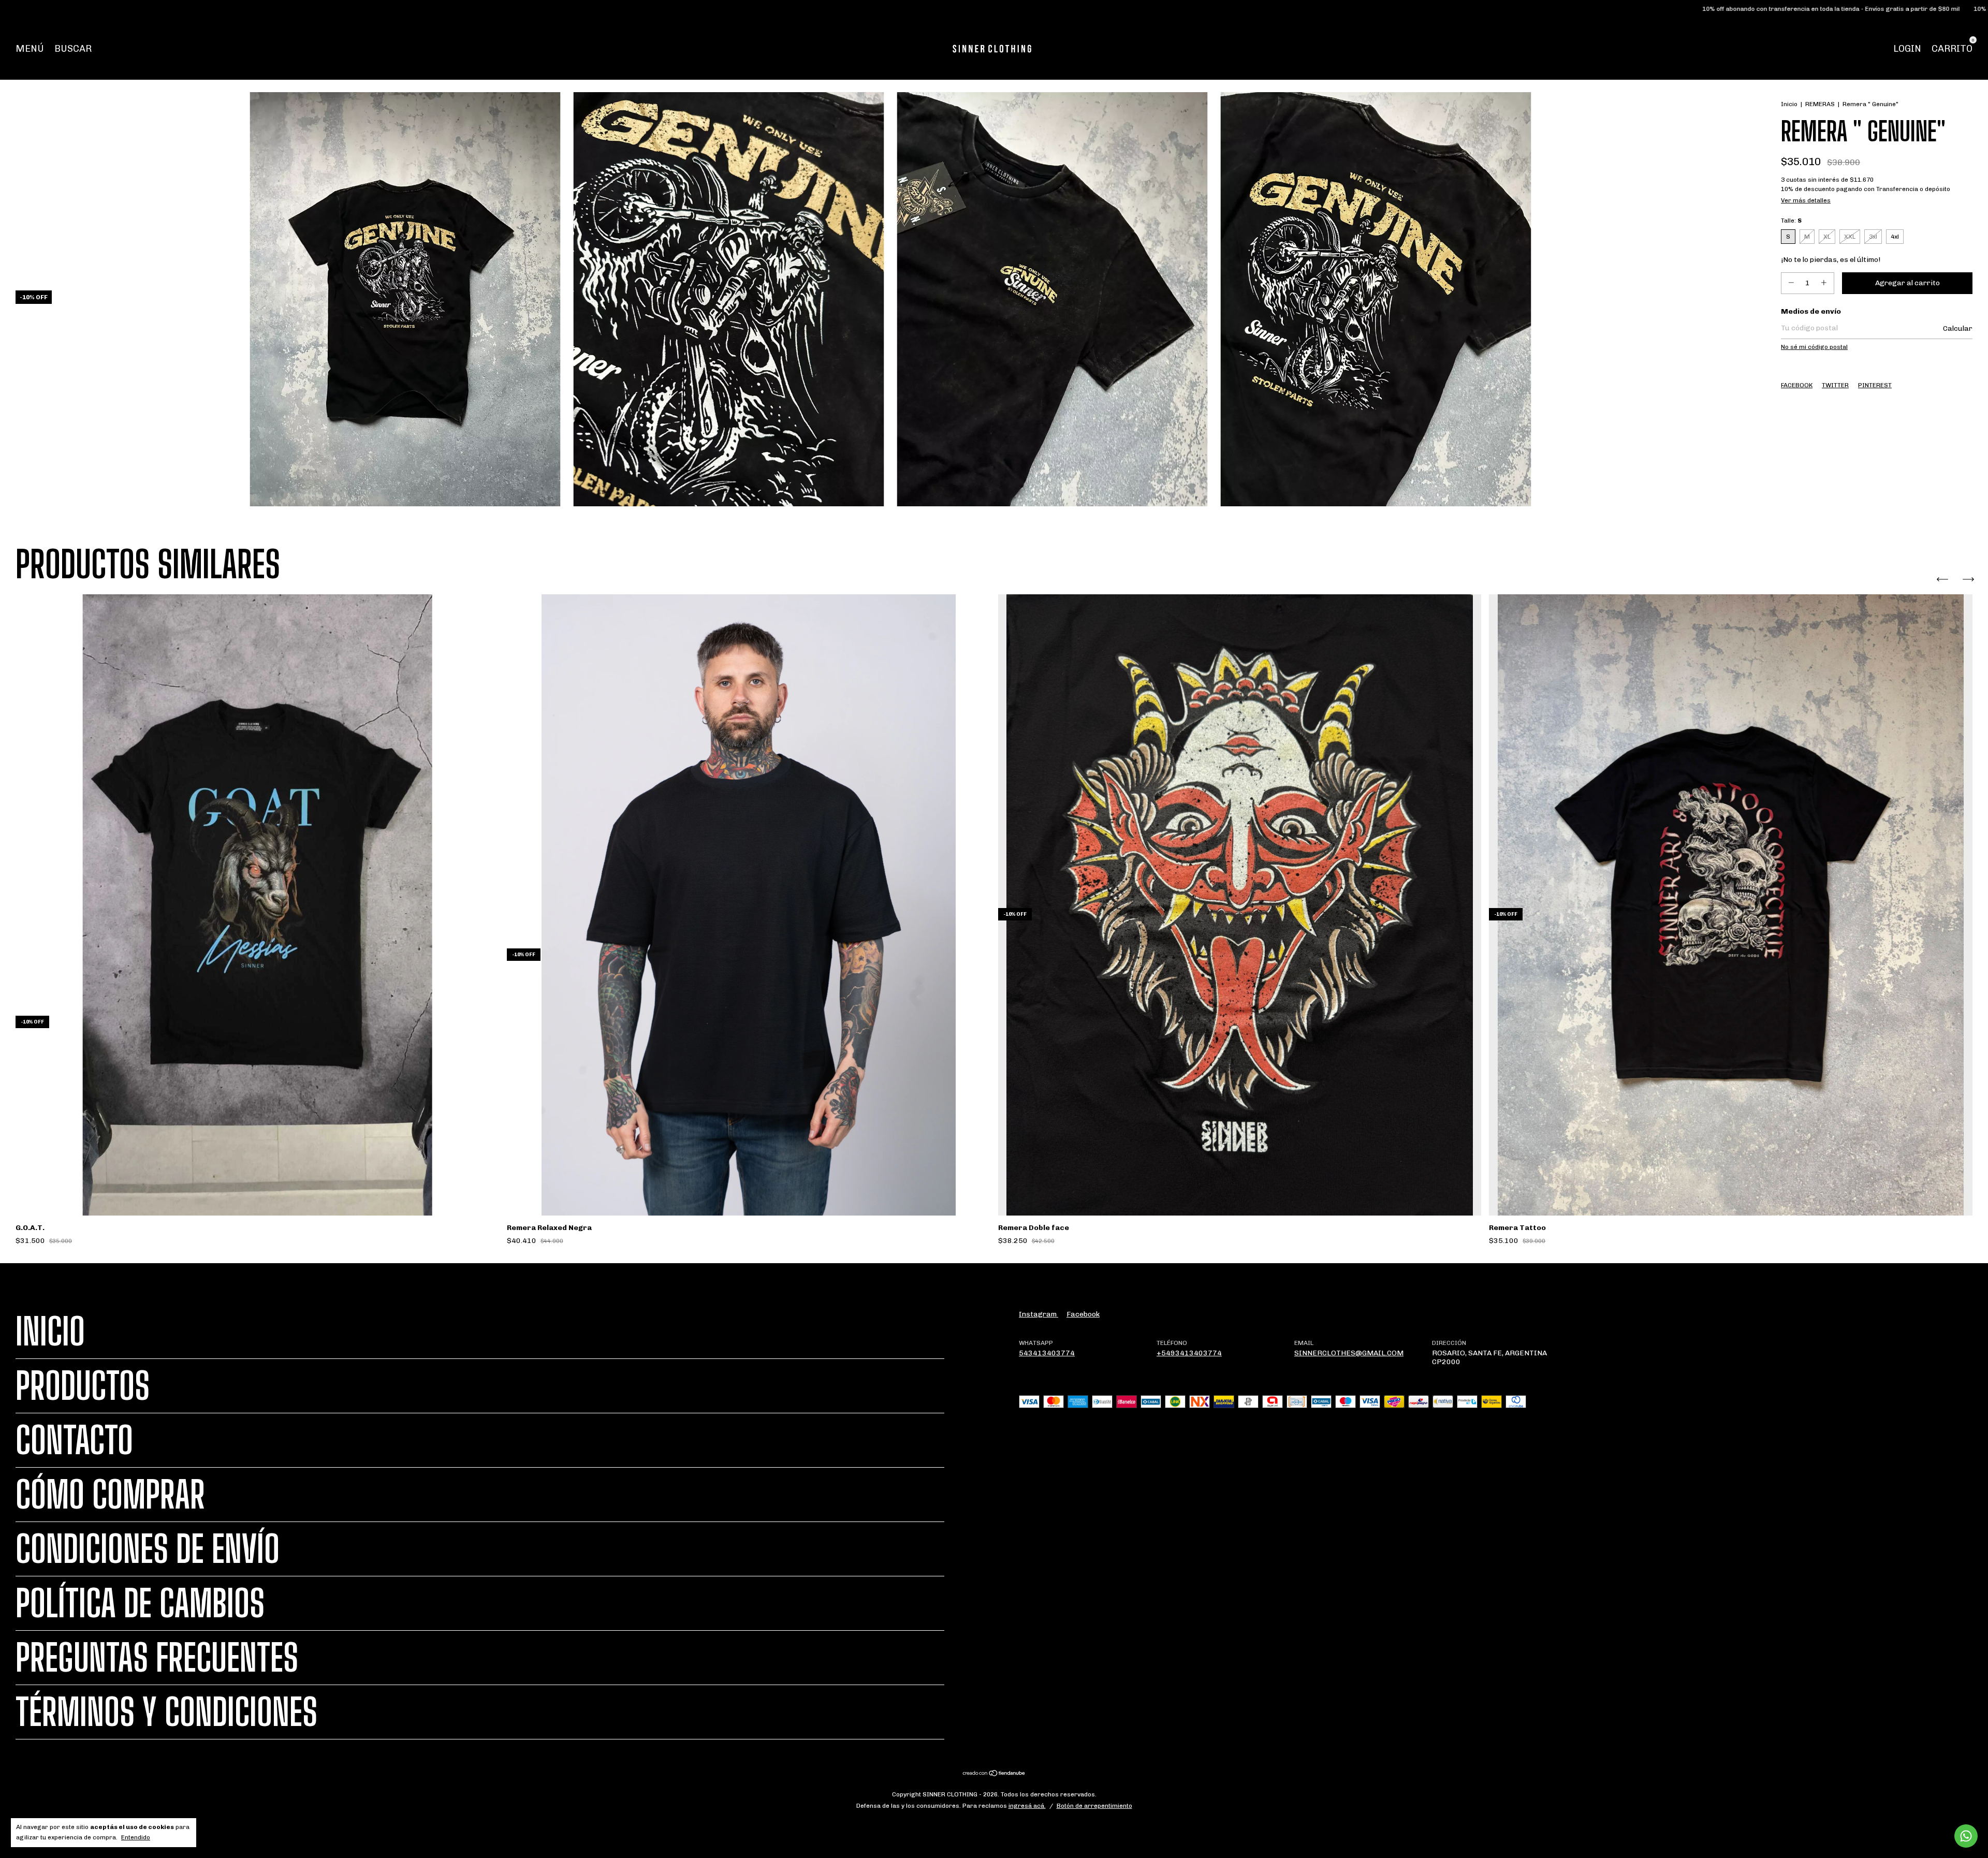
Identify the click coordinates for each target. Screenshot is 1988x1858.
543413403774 (1047, 1353)
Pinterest (1875, 385)
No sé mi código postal (1814, 347)
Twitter (1835, 385)
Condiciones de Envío (148, 1549)
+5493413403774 (1189, 1353)
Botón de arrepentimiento (1094, 1806)
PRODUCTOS (83, 1386)
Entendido (136, 1837)
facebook (1083, 1314)
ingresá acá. (1027, 1806)
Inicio (1789, 104)
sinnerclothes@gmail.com (1349, 1353)
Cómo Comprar (110, 1495)
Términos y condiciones (166, 1712)
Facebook (1797, 385)
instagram (1039, 1314)
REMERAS (1820, 104)
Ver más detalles (1806, 200)
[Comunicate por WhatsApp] (1966, 1836)
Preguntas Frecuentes (157, 1658)
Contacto (74, 1440)
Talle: (1791, 221)
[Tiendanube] (994, 1774)
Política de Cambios (140, 1603)
